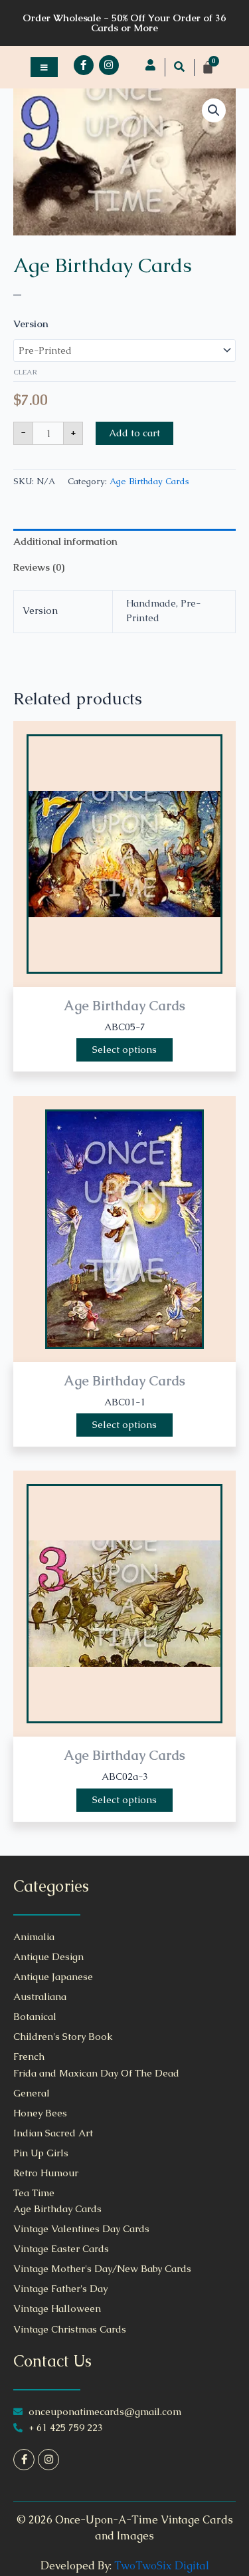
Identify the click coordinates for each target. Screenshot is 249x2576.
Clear (25, 372)
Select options (124, 1050)
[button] (179, 67)
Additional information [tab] (65, 541)
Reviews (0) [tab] (39, 567)
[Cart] (208, 67)
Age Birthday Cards (103, 265)
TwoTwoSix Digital (162, 2566)
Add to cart (134, 433)
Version (31, 324)
